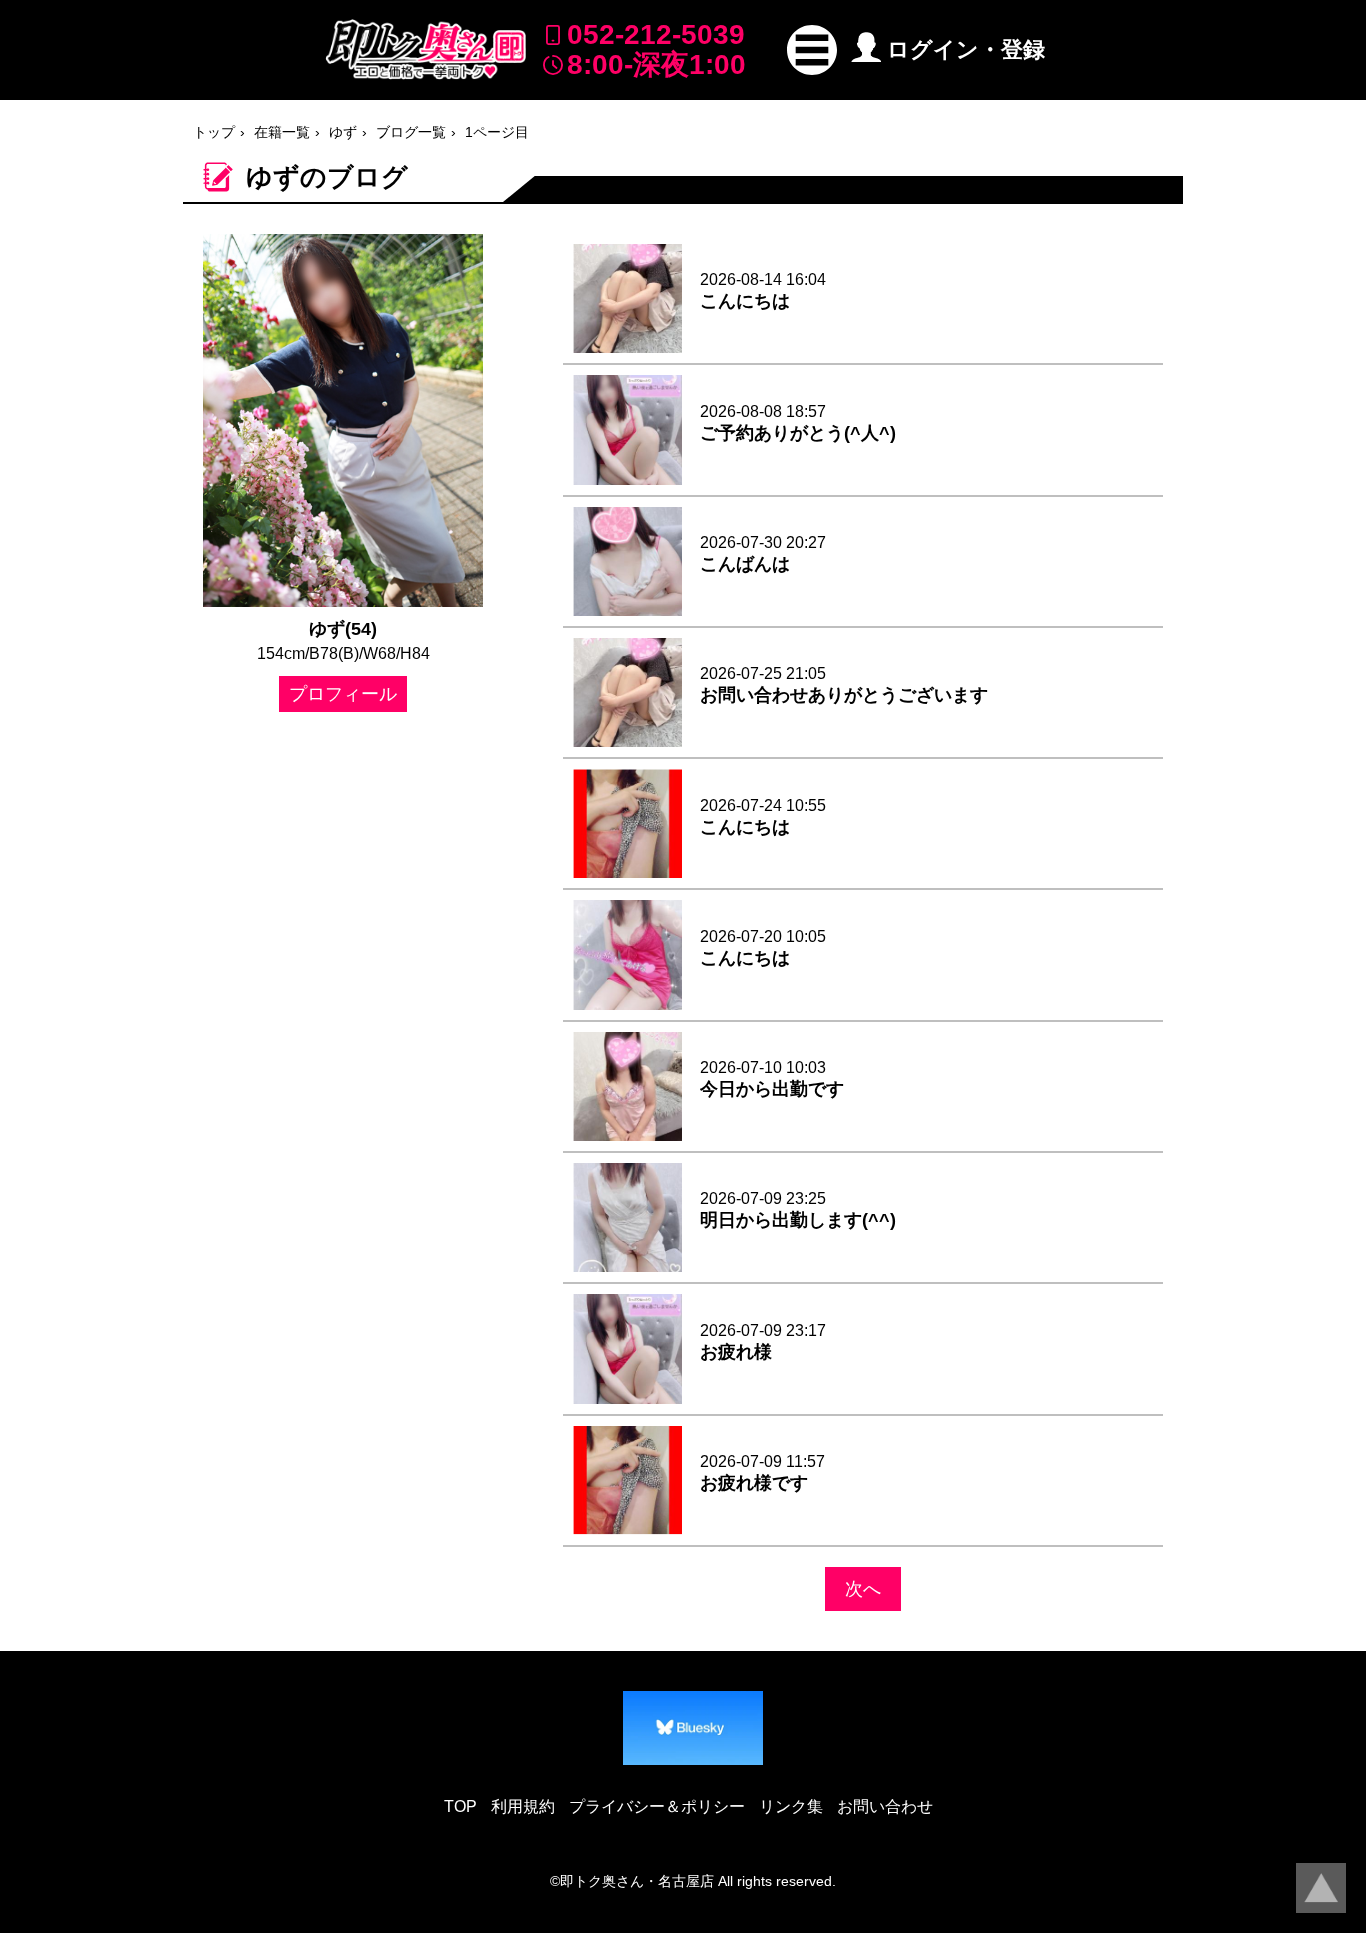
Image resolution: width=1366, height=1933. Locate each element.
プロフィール (343, 694)
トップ (214, 132)
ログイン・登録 (966, 49)
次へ (863, 1589)
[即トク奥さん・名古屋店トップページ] (426, 49)
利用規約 (523, 1806)
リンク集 (791, 1806)
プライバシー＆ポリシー (657, 1806)
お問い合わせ (885, 1806)
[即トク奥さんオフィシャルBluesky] (693, 1728)
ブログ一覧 (411, 132)
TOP (460, 1806)
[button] (812, 50)
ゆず (343, 132)
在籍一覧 (282, 132)
